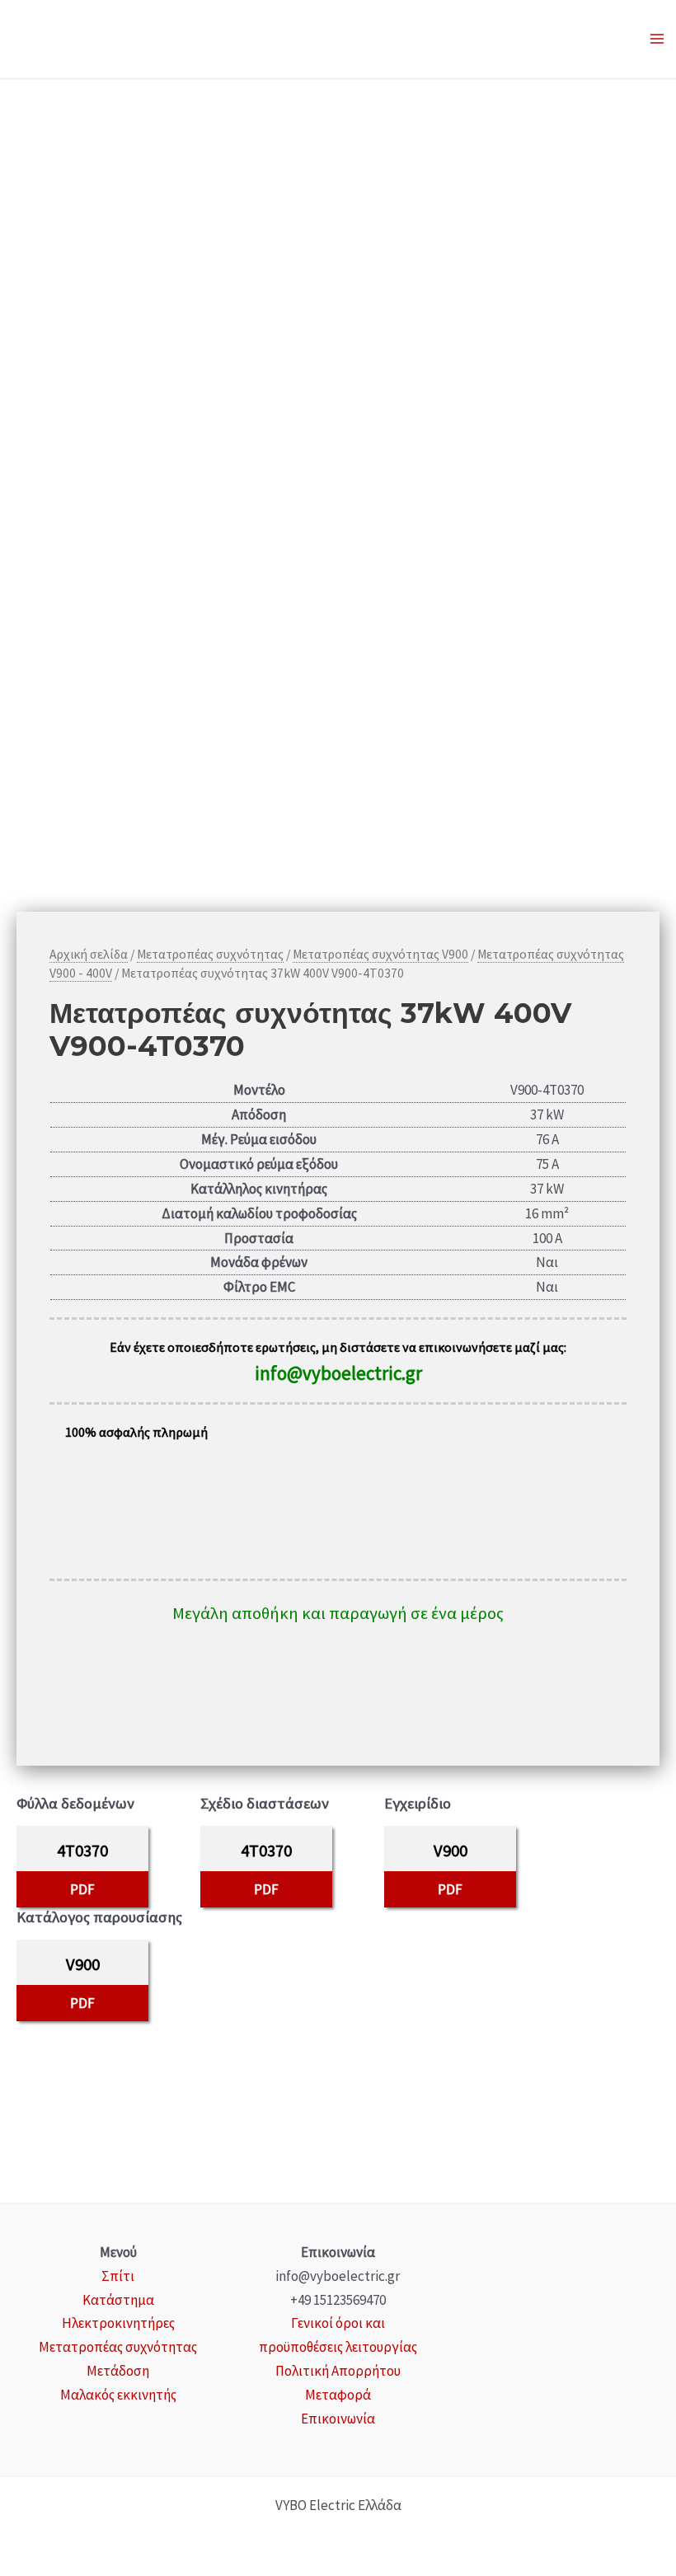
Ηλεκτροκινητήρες (118, 2323)
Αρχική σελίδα (89, 954)
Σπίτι (118, 2276)
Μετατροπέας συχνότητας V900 (380, 954)
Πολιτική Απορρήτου (338, 2371)
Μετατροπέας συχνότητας (210, 954)
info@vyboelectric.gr (338, 1373)
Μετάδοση (118, 2371)
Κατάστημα (118, 2300)
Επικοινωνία (338, 2419)
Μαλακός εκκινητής (118, 2395)
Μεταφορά (338, 2395)
